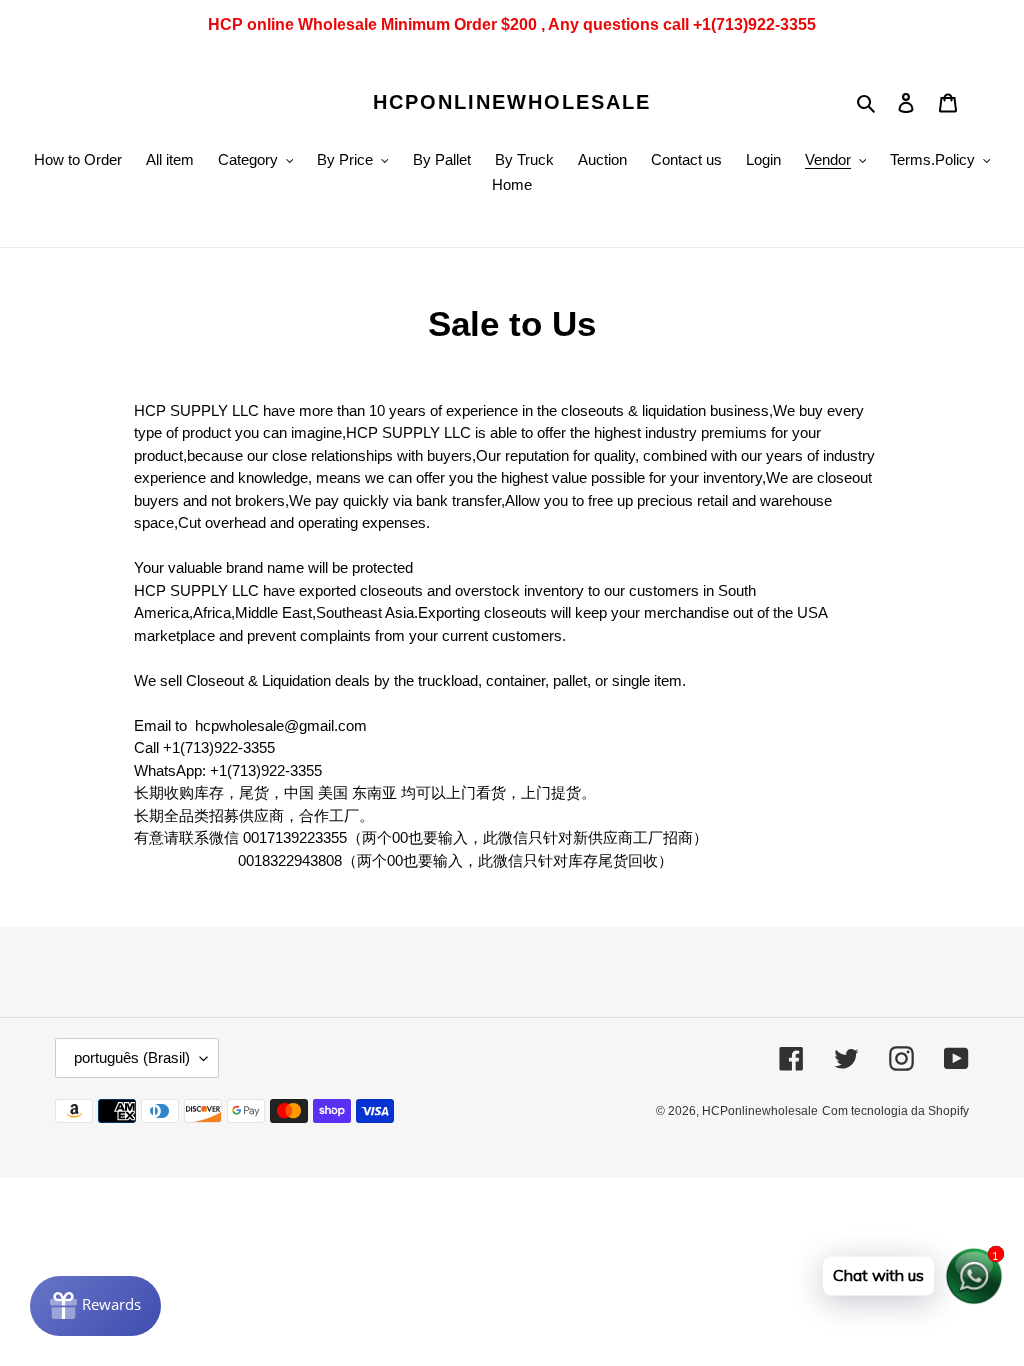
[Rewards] (95, 1306)
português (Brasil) (132, 1057)
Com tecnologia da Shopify (895, 1111)
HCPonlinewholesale (512, 102)
